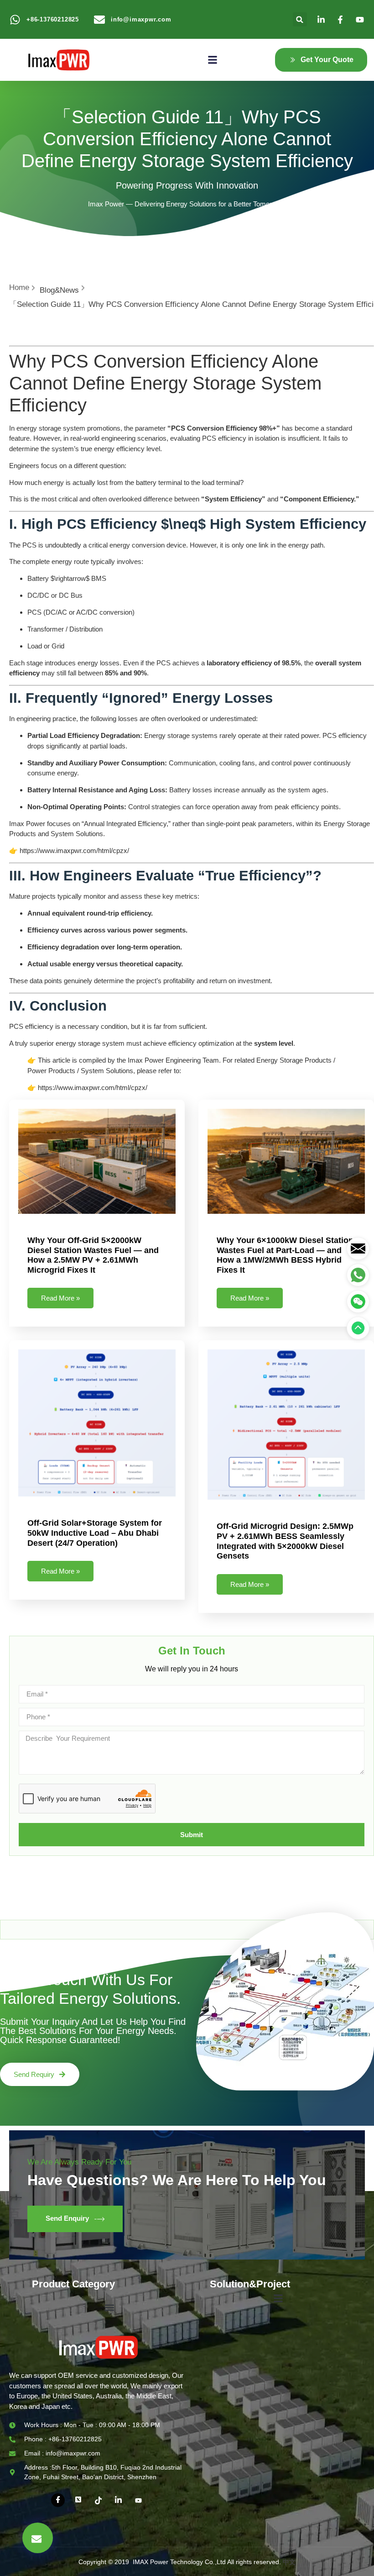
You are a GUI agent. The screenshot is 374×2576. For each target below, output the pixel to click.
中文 (289, 2562)
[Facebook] (58, 2500)
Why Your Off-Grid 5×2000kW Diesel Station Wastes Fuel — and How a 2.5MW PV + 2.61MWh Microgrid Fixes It (93, 1255)
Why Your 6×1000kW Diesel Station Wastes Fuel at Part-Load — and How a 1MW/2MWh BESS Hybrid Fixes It (285, 1255)
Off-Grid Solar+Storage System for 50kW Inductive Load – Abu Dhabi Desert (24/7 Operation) (95, 1533)
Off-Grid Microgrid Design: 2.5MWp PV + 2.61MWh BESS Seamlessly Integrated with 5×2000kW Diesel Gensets (285, 1541)
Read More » (60, 1298)
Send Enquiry (67, 2218)
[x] (78, 2500)
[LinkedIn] (118, 2500)
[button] (300, 19)
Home (19, 287)
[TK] (98, 2500)
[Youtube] (138, 2500)
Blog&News (59, 290)
